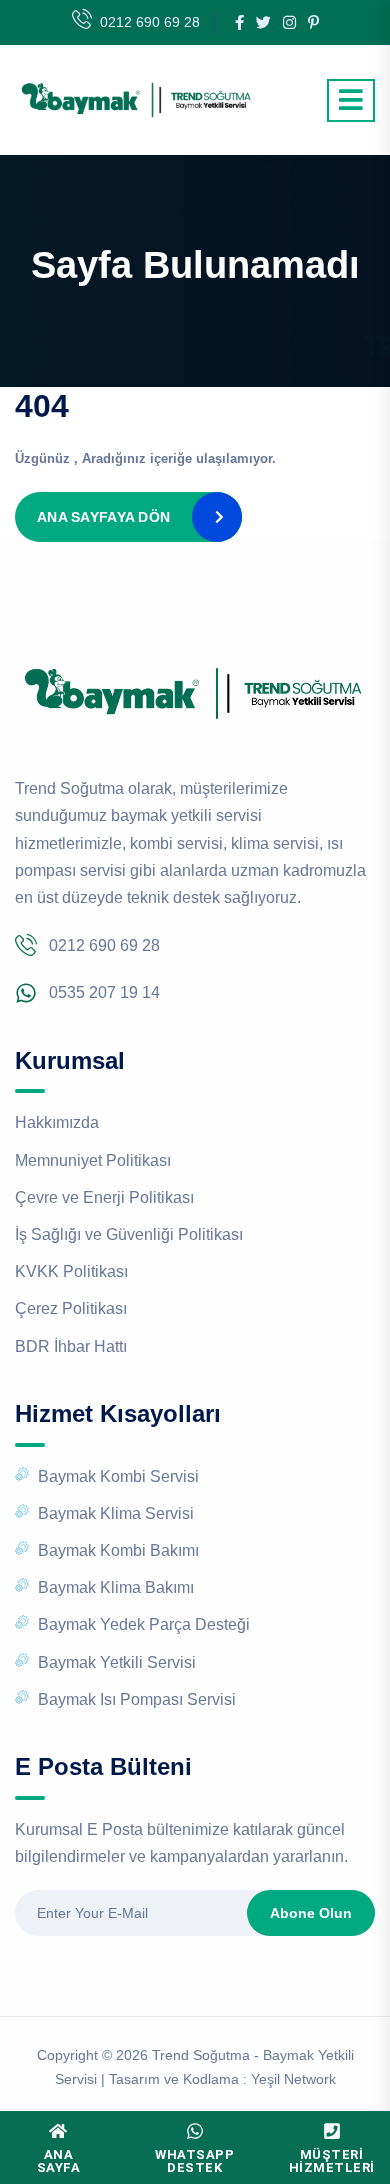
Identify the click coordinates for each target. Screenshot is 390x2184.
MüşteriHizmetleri (332, 2161)
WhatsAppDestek (194, 2161)
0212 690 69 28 (150, 22)
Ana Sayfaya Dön (103, 517)
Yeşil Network (293, 2079)
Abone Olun (311, 1913)
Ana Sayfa (59, 2161)
